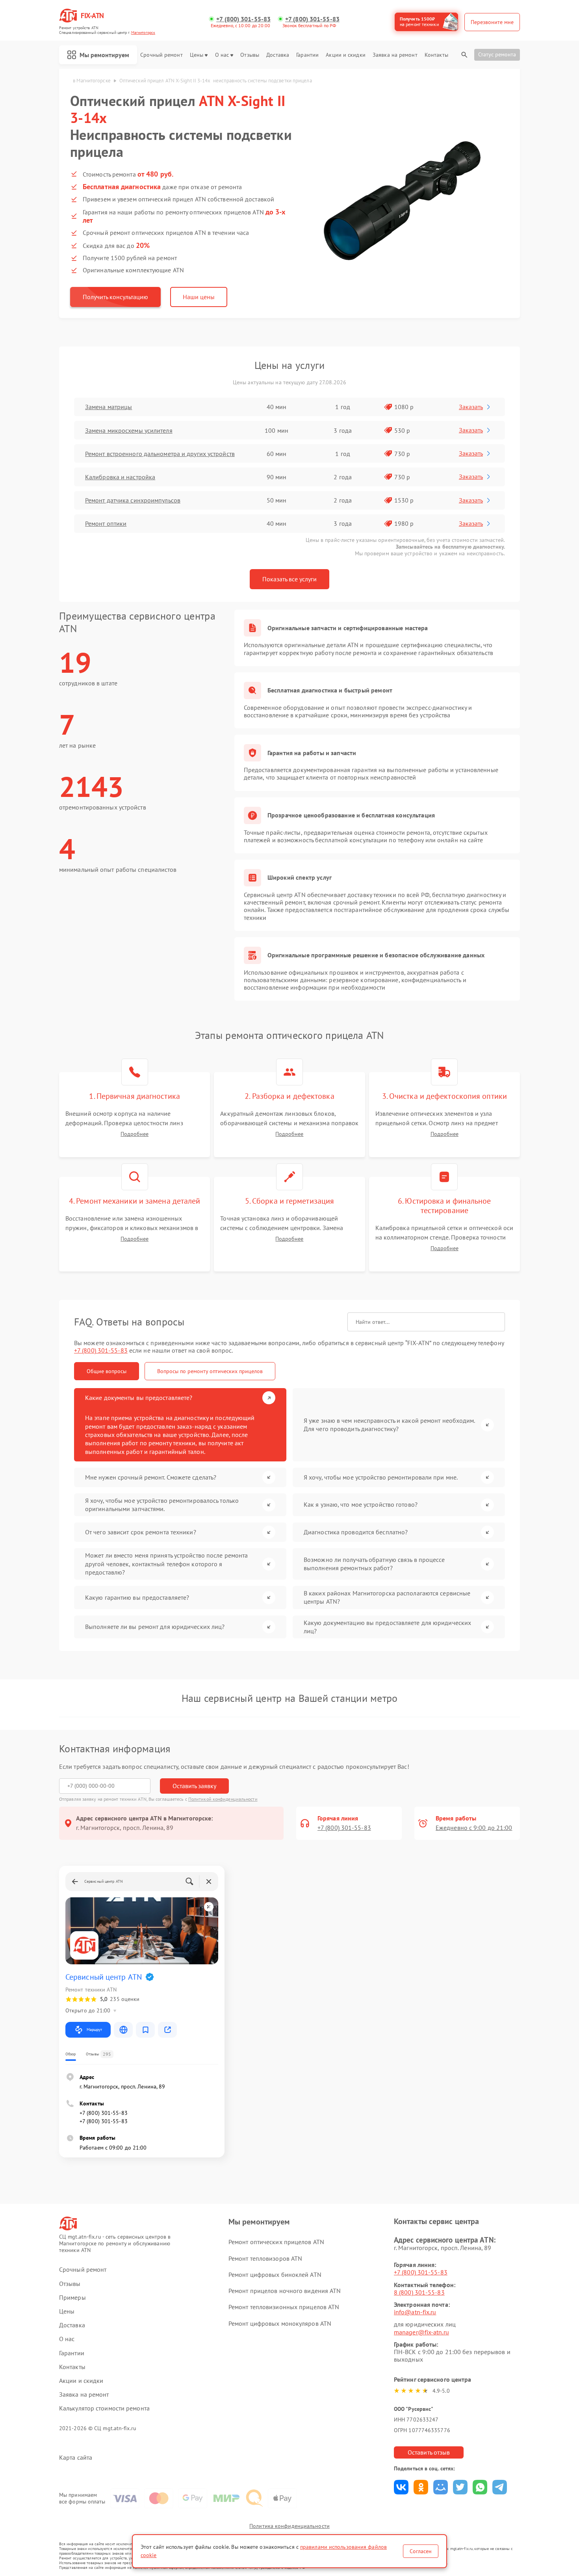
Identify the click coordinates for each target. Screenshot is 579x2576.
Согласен (421, 2551)
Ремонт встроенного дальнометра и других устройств (160, 454)
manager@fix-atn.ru (421, 2332)
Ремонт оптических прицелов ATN (276, 2242)
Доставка (278, 55)
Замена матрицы (109, 407)
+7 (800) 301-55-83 (243, 19)
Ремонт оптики (106, 523)
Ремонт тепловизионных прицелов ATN (284, 2307)
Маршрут (94, 2030)
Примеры (72, 2298)
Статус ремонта (497, 54)
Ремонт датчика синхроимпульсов (133, 500)
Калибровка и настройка (120, 477)
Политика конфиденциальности (289, 2526)
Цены (197, 55)
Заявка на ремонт (395, 55)
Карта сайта (76, 2458)
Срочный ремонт (161, 55)
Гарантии (307, 55)
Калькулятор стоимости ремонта (104, 2408)
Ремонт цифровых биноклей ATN (275, 2274)
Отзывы (250, 55)
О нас (222, 55)
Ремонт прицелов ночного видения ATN (285, 2291)
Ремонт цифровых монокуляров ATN (280, 2323)
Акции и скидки (345, 55)
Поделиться (401, 2487)
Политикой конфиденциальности (223, 1799)
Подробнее (135, 1134)
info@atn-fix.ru (415, 2312)
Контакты (436, 55)
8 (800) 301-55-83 (419, 2292)
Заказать (471, 407)
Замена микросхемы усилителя (129, 430)
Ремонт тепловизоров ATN (265, 2258)
